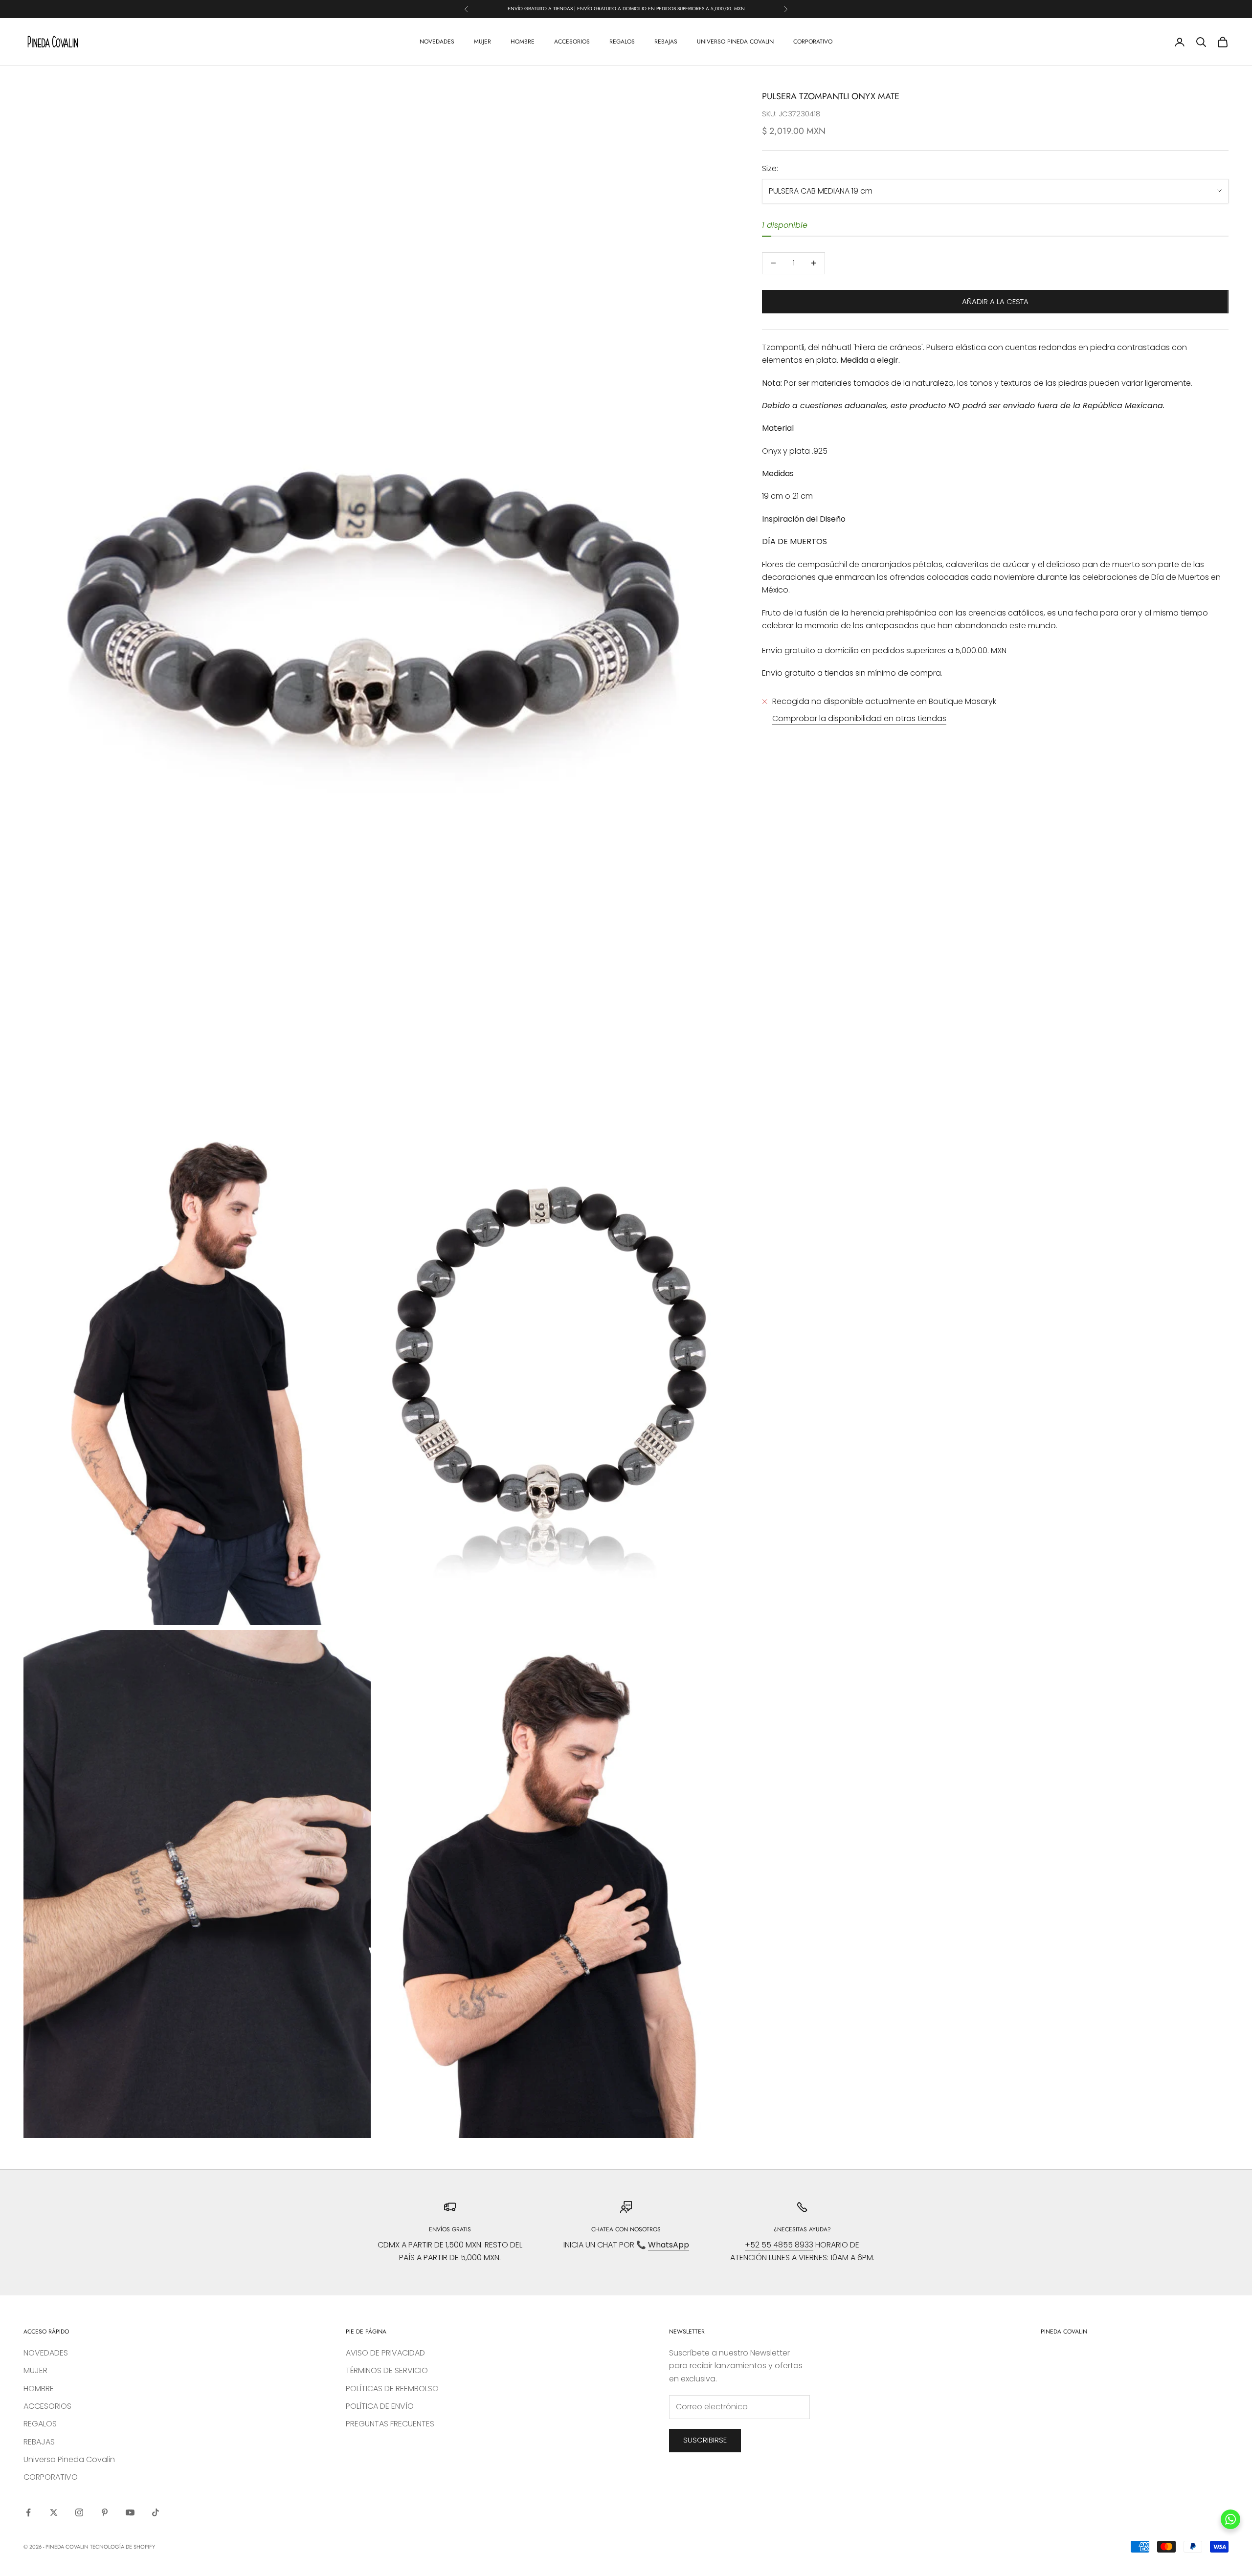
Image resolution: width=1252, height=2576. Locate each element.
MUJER (482, 42)
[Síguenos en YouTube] (130, 2512)
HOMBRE (523, 42)
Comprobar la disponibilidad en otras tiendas (859, 718)
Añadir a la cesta (995, 301)
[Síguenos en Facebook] (28, 2512)
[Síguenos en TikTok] (156, 2512)
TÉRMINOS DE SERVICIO (387, 2370)
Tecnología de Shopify (123, 2547)
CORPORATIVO (813, 42)
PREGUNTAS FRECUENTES (390, 2424)
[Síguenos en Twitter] (54, 2512)
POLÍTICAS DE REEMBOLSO (392, 2389)
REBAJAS (666, 42)
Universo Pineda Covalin (735, 42)
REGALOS (622, 42)
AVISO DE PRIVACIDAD (385, 2353)
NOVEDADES (437, 42)
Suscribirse (705, 2440)
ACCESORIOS (572, 42)
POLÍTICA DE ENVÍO (380, 2406)
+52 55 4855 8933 (779, 2245)
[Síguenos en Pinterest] (105, 2512)
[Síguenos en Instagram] (79, 2512)
